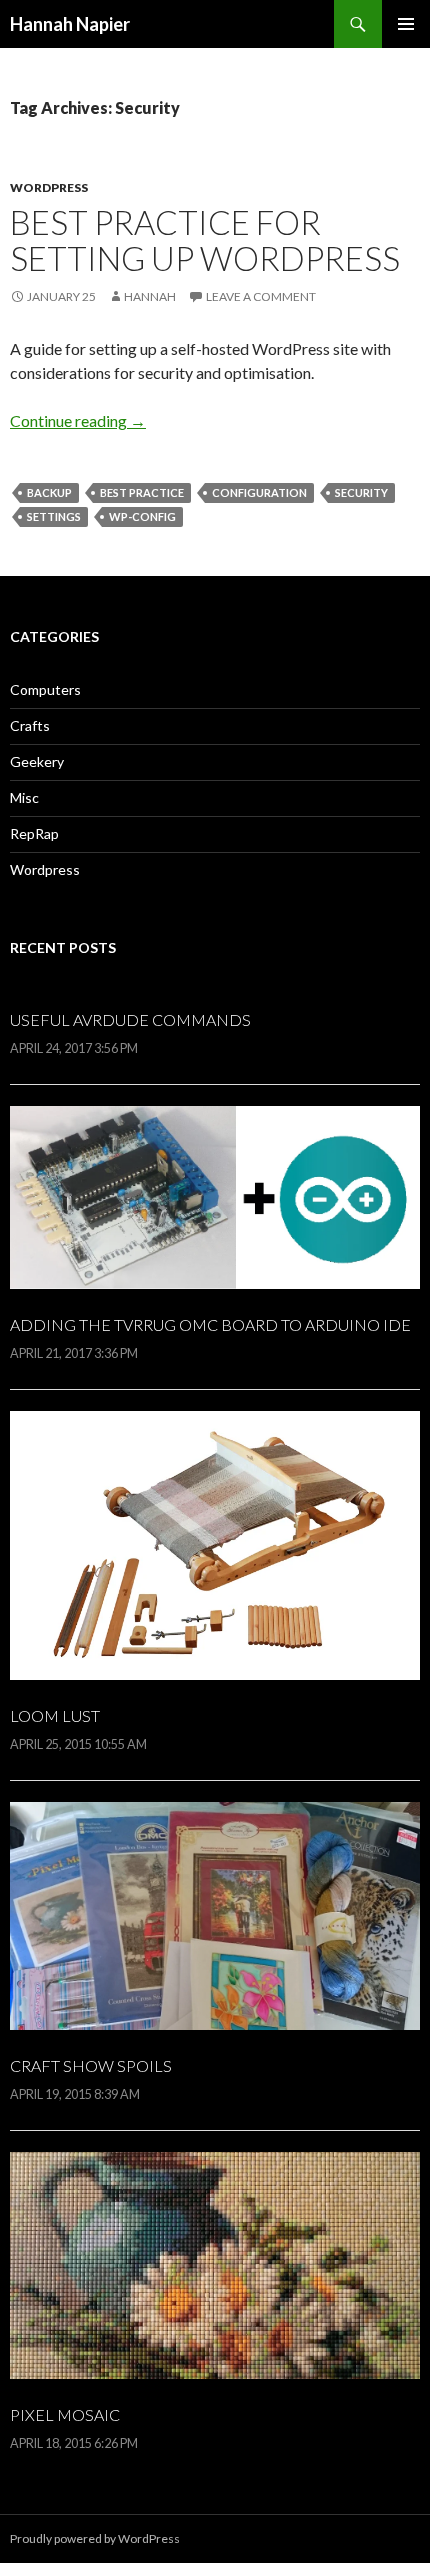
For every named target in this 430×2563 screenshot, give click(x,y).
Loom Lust (55, 1715)
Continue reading (78, 420)
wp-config (142, 516)
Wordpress (49, 187)
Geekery (37, 761)
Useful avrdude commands (130, 1019)
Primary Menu (406, 24)
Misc (24, 797)
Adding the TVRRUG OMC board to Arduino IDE (210, 1324)
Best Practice (142, 492)
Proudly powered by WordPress (95, 2538)
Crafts (30, 725)
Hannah (150, 296)
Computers (45, 689)
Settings (54, 516)
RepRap (34, 833)
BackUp (49, 492)
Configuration (259, 492)
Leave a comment (261, 296)
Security (361, 492)
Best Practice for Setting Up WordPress (205, 240)
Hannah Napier (70, 24)
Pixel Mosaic (65, 2414)
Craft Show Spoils (91, 2065)
